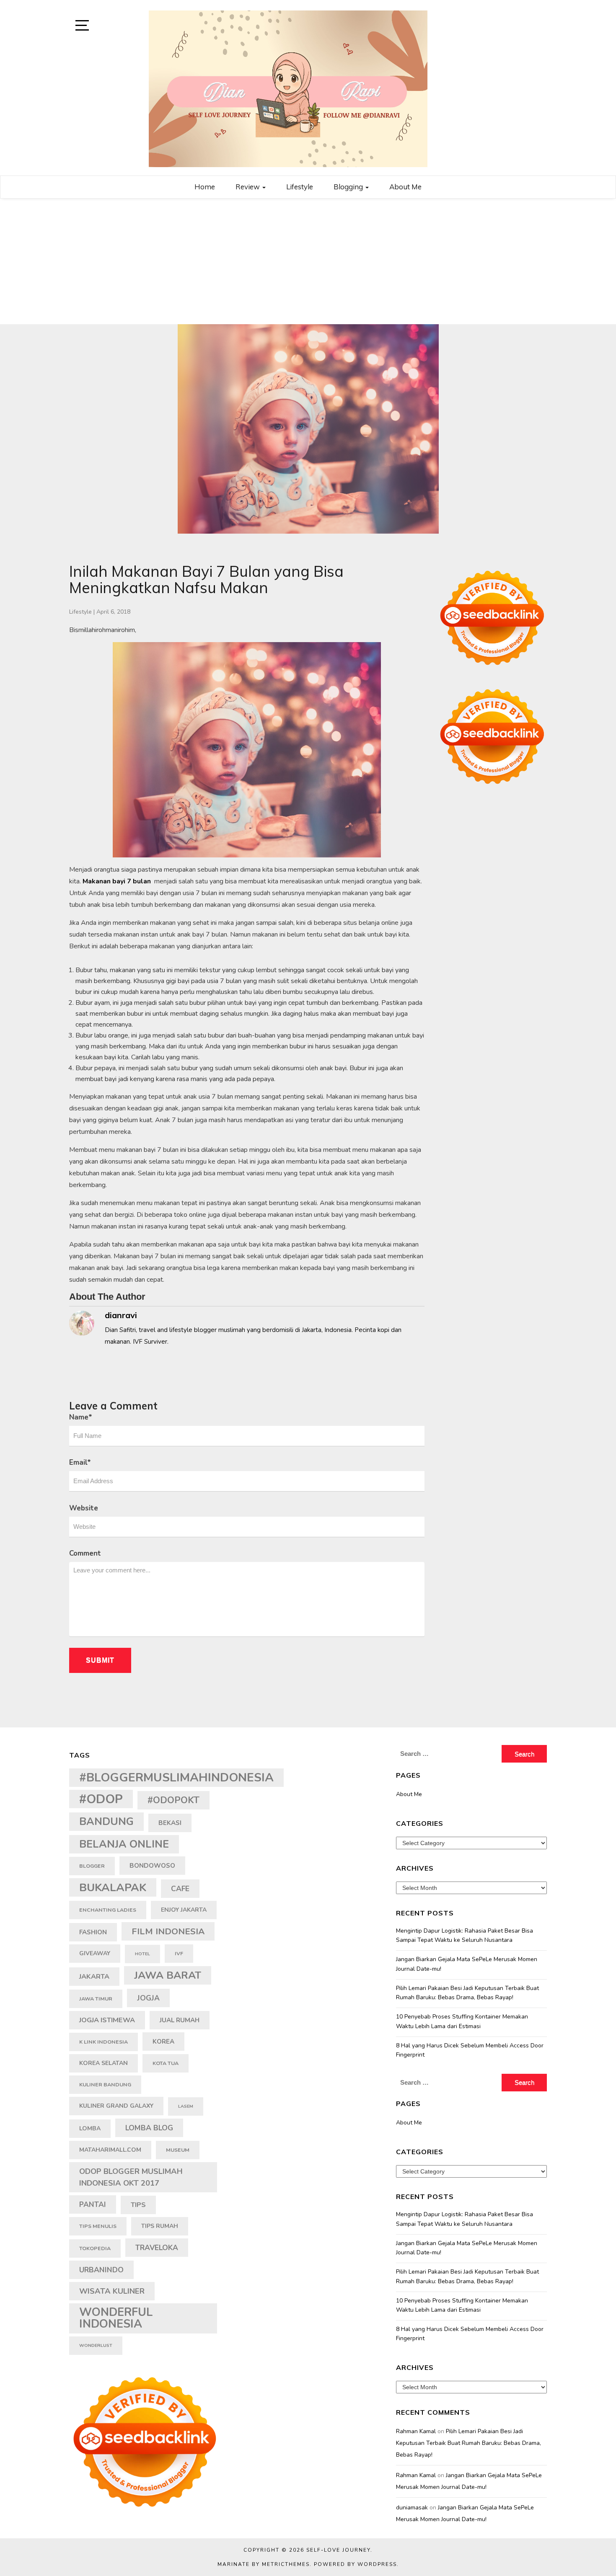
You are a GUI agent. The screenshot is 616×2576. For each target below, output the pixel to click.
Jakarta (94, 1977)
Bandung (106, 1822)
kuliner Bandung (105, 2084)
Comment (85, 1553)
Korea (163, 2042)
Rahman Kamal (416, 2431)
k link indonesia (104, 2042)
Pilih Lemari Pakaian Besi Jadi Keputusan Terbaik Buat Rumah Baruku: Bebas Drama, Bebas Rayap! (467, 1993)
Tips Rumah (160, 2226)
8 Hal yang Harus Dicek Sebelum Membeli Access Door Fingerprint (470, 2050)
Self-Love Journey (338, 2550)
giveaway (95, 1953)
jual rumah (180, 2020)
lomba (90, 2128)
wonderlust (96, 2345)
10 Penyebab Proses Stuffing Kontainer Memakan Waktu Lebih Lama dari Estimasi (462, 2021)
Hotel (142, 1954)
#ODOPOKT (173, 1800)
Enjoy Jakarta (184, 1910)
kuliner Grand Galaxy (116, 2106)
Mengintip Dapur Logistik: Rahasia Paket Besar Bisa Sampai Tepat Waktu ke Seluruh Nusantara (465, 1935)
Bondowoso (152, 1866)
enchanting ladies (108, 1910)
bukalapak (113, 1887)
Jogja (148, 1998)
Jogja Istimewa (107, 2020)
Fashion (93, 1932)
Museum (178, 2150)
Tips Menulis (98, 2226)
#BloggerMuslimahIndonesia (176, 1777)
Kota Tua (166, 2063)
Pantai (93, 2204)
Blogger (92, 1866)
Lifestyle (300, 187)
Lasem (186, 2106)
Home (205, 187)
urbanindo (101, 2270)
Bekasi (170, 1823)
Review (248, 187)
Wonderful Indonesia (116, 2318)
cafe (180, 1889)
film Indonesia (168, 1931)
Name (81, 1417)
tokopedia (95, 2248)
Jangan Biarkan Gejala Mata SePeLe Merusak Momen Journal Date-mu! (467, 1964)
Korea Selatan (104, 2063)
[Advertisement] (308, 261)
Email (80, 1462)
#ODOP (101, 1799)
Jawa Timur (96, 1999)
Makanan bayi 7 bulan (117, 881)
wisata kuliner (112, 2291)
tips (138, 2205)
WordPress (377, 2564)
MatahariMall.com (110, 2150)
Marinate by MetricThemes (264, 2564)
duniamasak (412, 2508)
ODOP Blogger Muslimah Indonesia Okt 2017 (131, 2177)
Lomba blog (149, 2128)
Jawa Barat (168, 1975)
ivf (179, 1953)
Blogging (349, 187)
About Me (405, 187)
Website (84, 1508)
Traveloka (157, 2248)
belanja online (124, 1844)
